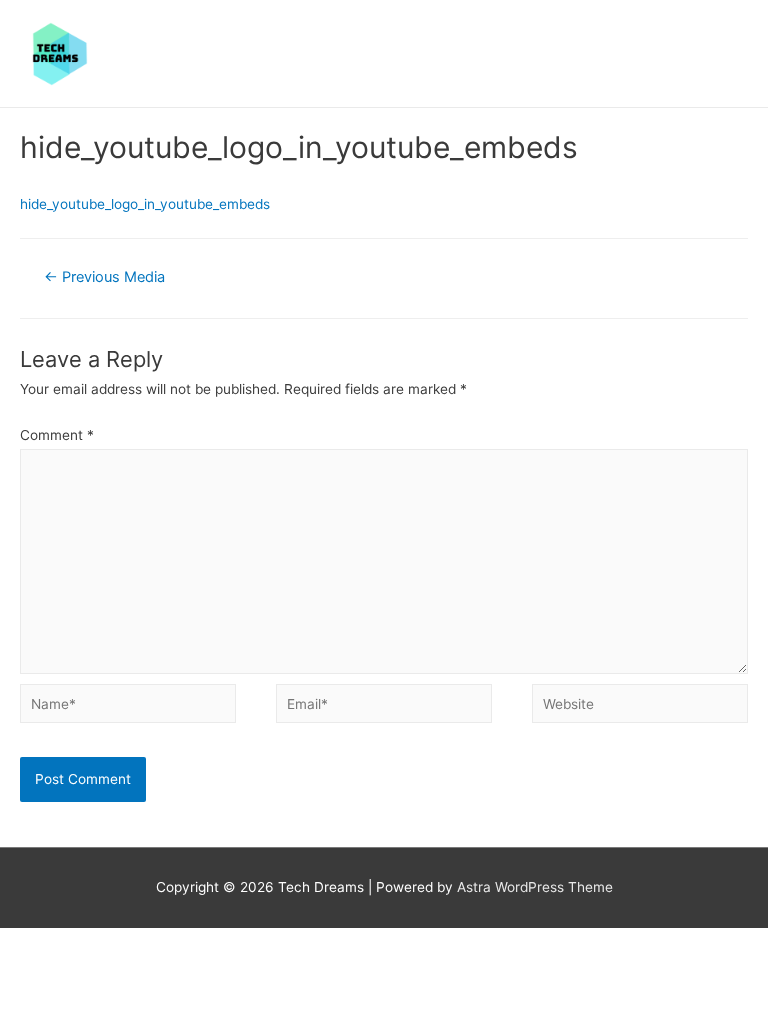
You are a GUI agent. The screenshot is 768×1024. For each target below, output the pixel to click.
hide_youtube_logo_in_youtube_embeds (145, 204)
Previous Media (104, 277)
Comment (57, 435)
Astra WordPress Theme (535, 887)
